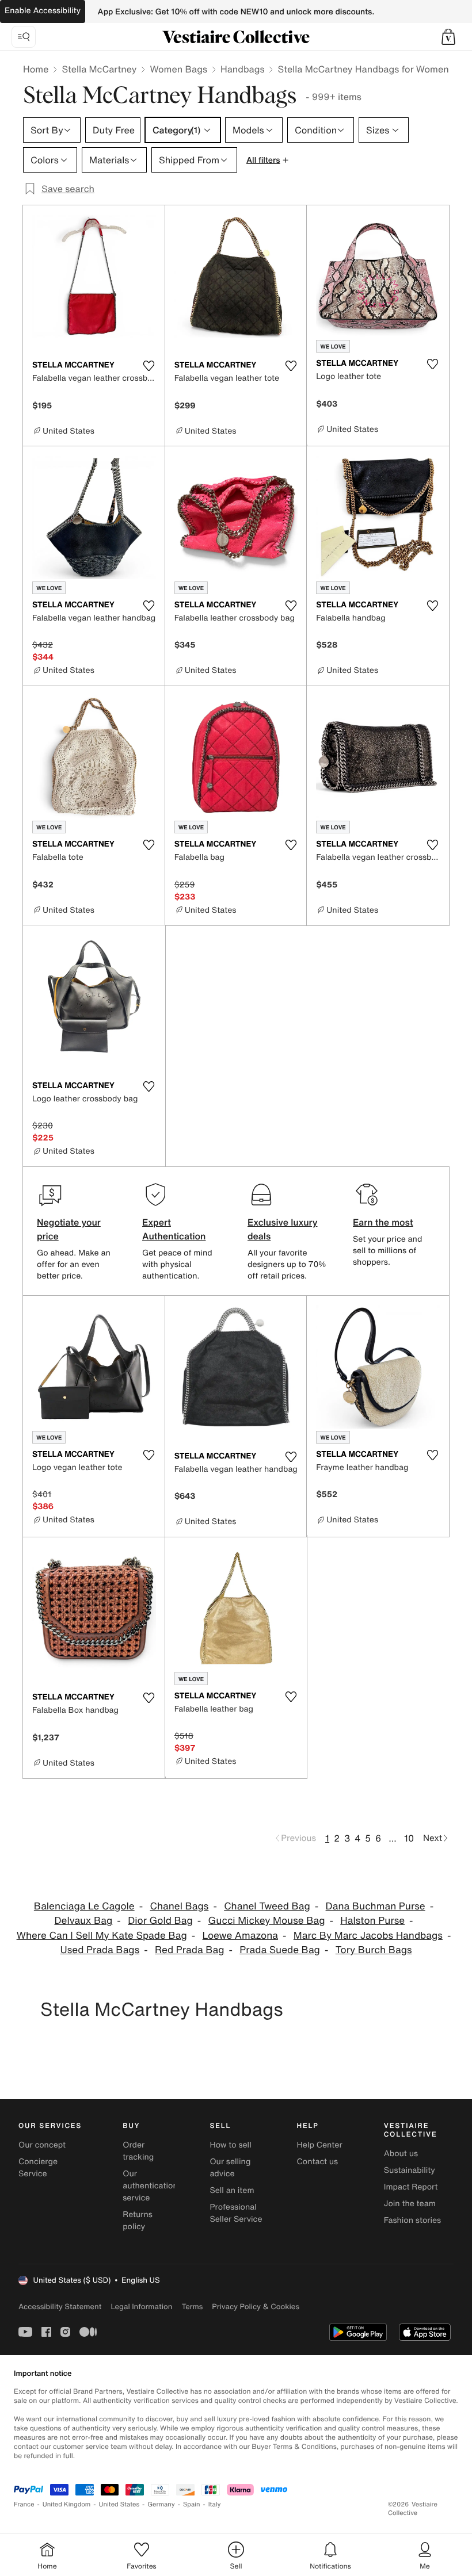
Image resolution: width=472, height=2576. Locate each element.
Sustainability (410, 2170)
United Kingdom (67, 2504)
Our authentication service (150, 2186)
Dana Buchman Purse (376, 1906)
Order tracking (138, 2151)
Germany (161, 2504)
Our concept (42, 2145)
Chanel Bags (179, 1906)
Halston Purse (372, 1921)
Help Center (320, 2145)
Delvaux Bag (83, 1921)
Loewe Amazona (241, 1936)
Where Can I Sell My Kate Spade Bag (102, 1936)
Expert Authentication (174, 1229)
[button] (448, 37)
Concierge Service (38, 2168)
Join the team (410, 2204)
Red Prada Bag (189, 1950)
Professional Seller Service (236, 2213)
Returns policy (138, 2221)
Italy (215, 2504)
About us (401, 2154)
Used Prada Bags (100, 1950)
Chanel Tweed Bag (267, 1906)
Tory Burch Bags (374, 1950)
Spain (192, 2504)
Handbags (242, 69)
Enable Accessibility (43, 11)
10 (409, 1838)
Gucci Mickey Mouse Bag (267, 1921)
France (24, 2504)
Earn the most (383, 1222)
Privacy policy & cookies (256, 2307)
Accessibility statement (60, 2307)
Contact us (318, 2162)
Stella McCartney (99, 69)
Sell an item (232, 2190)
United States (119, 2504)
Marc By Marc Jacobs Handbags (368, 1936)
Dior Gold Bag (160, 1921)
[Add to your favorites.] (149, 366)
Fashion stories (412, 2220)
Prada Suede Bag (280, 1950)
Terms (192, 2307)
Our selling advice (230, 2168)
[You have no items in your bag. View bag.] (448, 37)
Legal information (141, 2307)
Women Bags (178, 69)
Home (36, 69)
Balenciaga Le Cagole (84, 1906)
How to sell (230, 2145)
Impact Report (411, 2187)
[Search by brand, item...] (24, 37)
